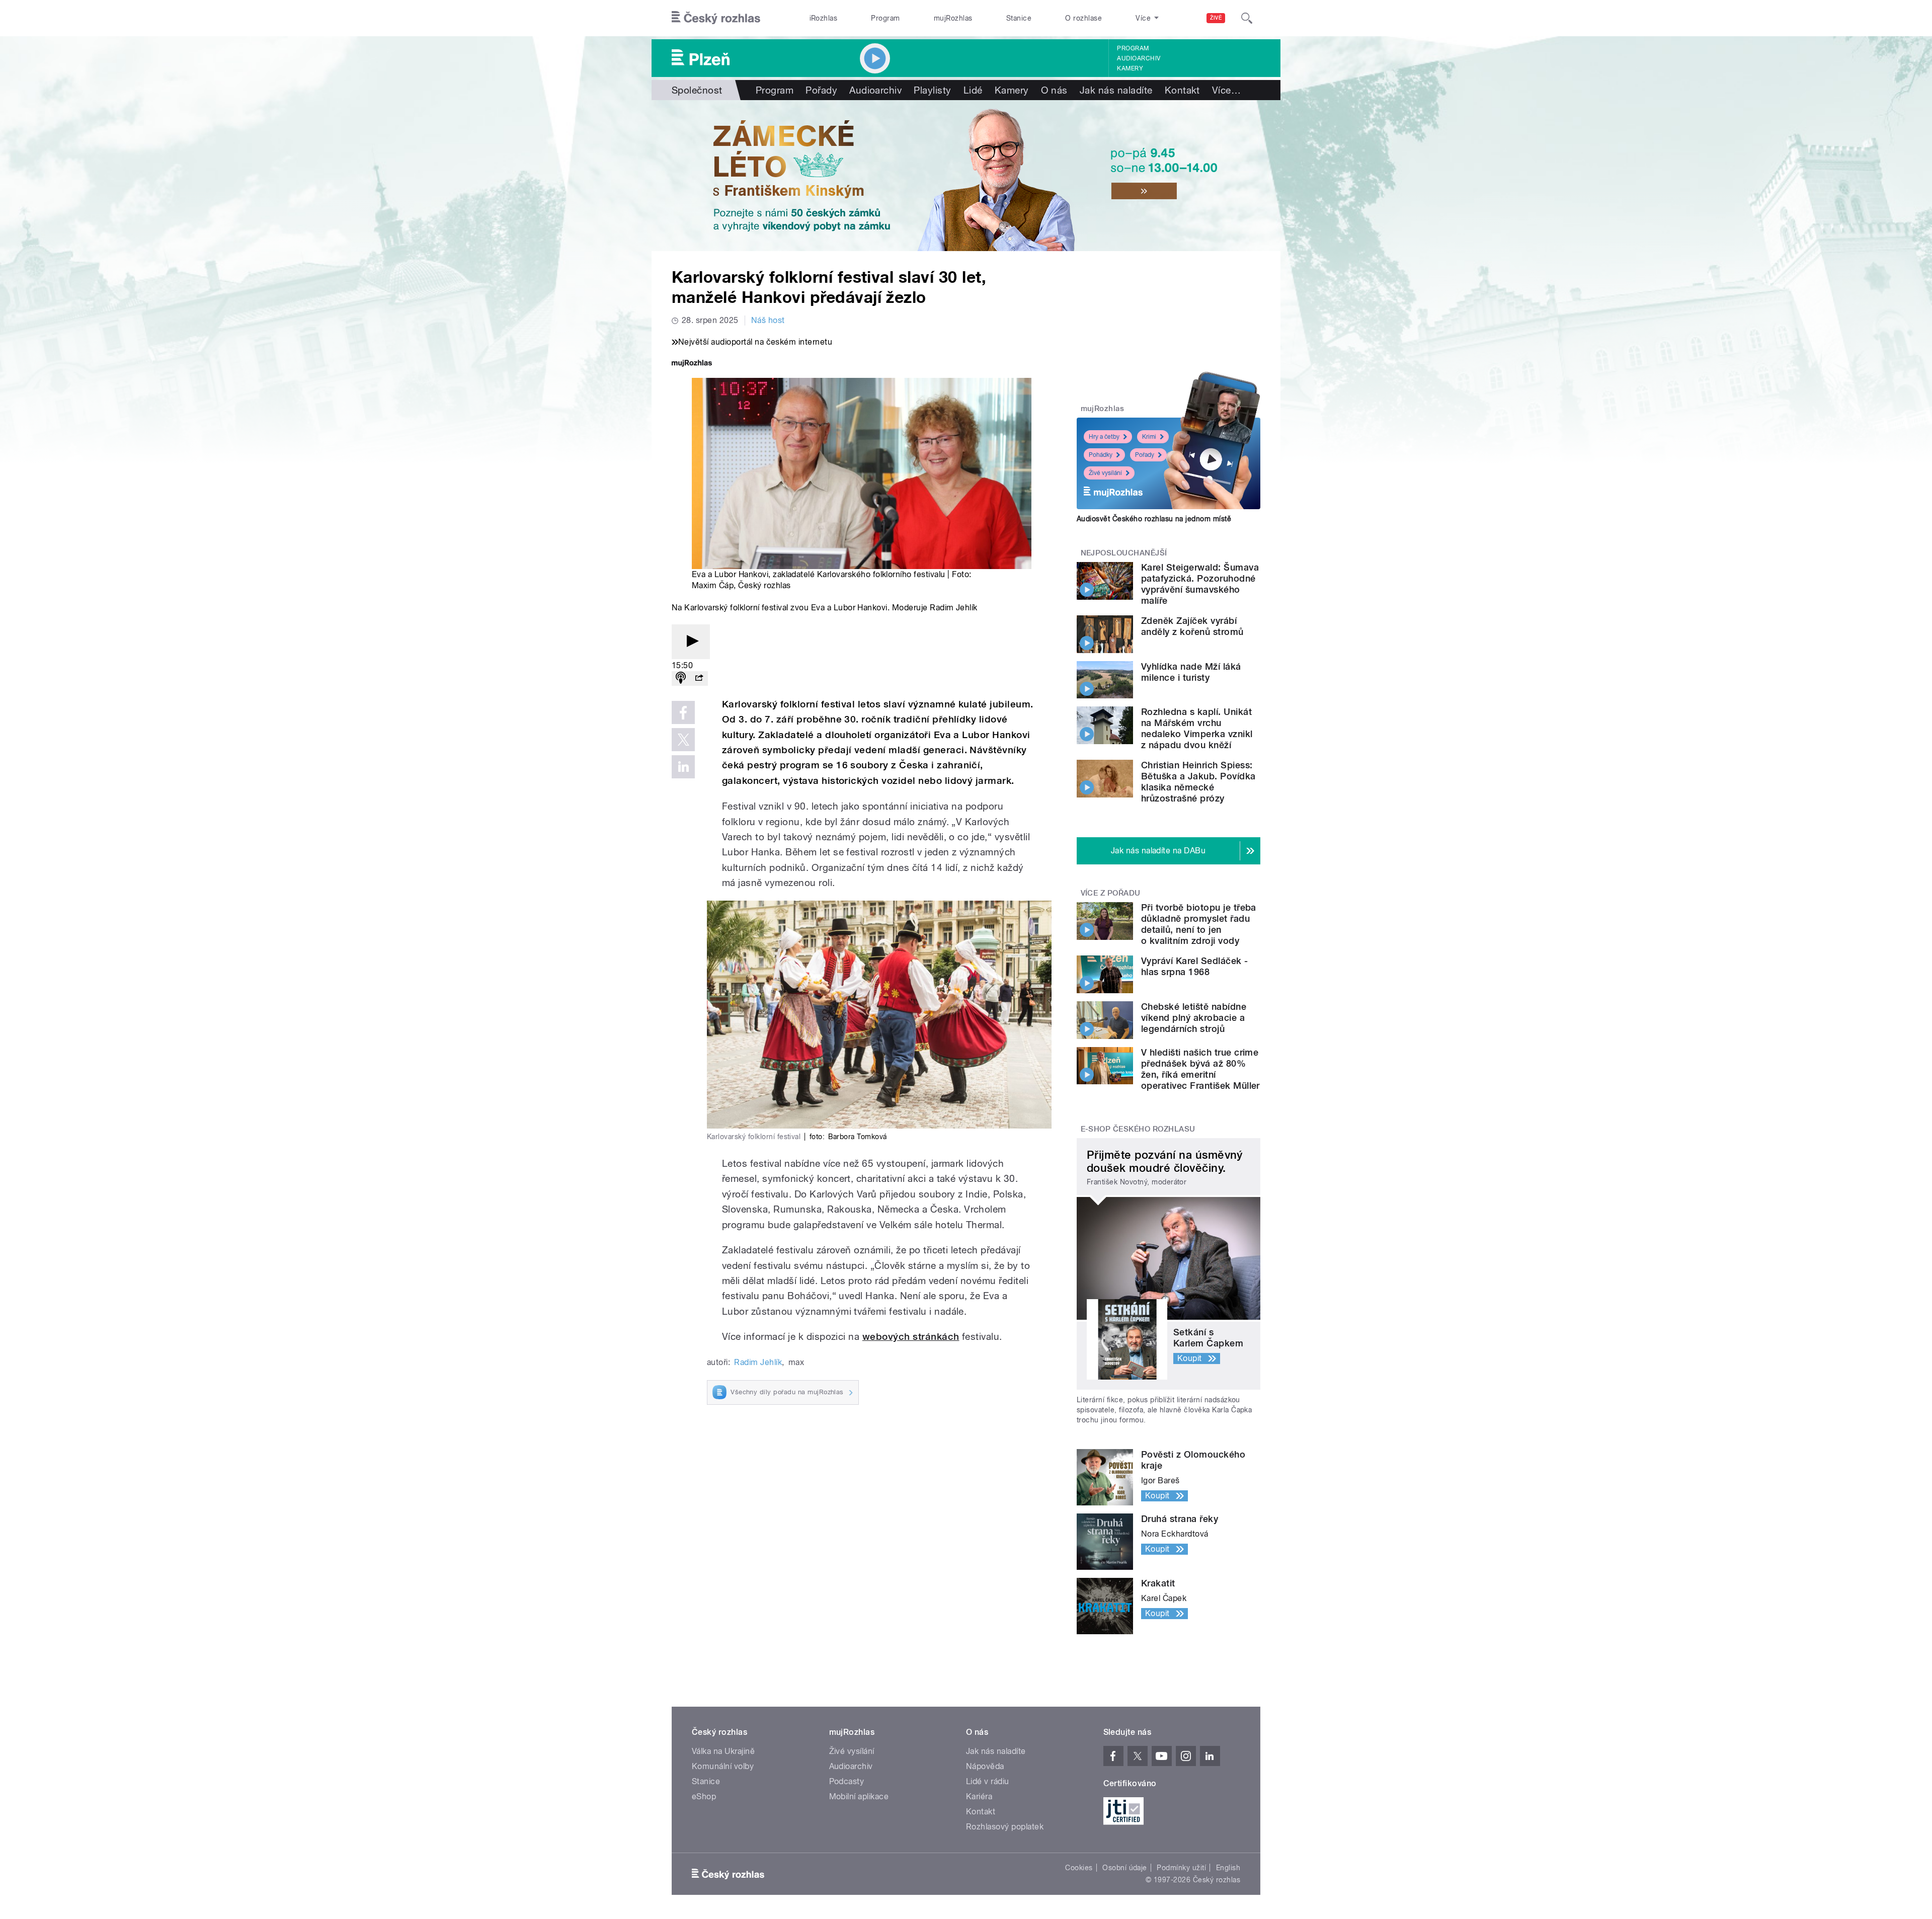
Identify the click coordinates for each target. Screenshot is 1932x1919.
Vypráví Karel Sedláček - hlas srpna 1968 (1195, 966)
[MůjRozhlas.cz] (692, 364)
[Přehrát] (691, 642)
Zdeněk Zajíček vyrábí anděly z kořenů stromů (1192, 626)
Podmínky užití (1181, 1868)
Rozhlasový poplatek (1005, 1827)
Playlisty (932, 90)
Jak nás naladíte (1116, 90)
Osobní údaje (1125, 1868)
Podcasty (847, 1781)
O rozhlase (1083, 18)
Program (885, 18)
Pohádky (1101, 455)
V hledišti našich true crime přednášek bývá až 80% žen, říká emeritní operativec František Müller (1200, 1069)
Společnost (697, 90)
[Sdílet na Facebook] (683, 712)
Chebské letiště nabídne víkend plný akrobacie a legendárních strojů (1194, 1018)
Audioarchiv (1139, 58)
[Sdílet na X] (683, 740)
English (1228, 1868)
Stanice (1019, 18)
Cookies (1079, 1868)
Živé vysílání (1105, 473)
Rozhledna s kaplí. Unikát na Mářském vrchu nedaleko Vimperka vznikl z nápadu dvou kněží (1197, 728)
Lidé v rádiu (988, 1781)
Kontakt (1182, 90)
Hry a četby (1104, 437)
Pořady (821, 90)
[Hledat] (1247, 18)
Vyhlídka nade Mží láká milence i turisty (1191, 672)
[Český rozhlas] (716, 18)
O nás (1054, 90)
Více (1226, 90)
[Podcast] (681, 678)
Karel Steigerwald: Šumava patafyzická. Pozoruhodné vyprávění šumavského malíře (1200, 584)
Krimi (1149, 437)
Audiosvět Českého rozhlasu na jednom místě (1154, 519)
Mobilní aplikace (859, 1796)
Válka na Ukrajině (723, 1751)
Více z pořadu (1111, 893)
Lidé (973, 90)
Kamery (1130, 68)
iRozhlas (824, 18)
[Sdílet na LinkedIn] (683, 767)
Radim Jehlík (758, 1362)
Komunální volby (723, 1766)
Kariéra (979, 1796)
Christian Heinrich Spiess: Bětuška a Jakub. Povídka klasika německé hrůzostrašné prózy (1198, 782)
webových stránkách (911, 1337)
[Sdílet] (699, 678)
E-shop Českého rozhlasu (1138, 1129)
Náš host (768, 320)
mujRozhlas (953, 18)
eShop (704, 1796)
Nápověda (985, 1766)
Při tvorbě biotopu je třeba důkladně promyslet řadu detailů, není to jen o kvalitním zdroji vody (1199, 924)
